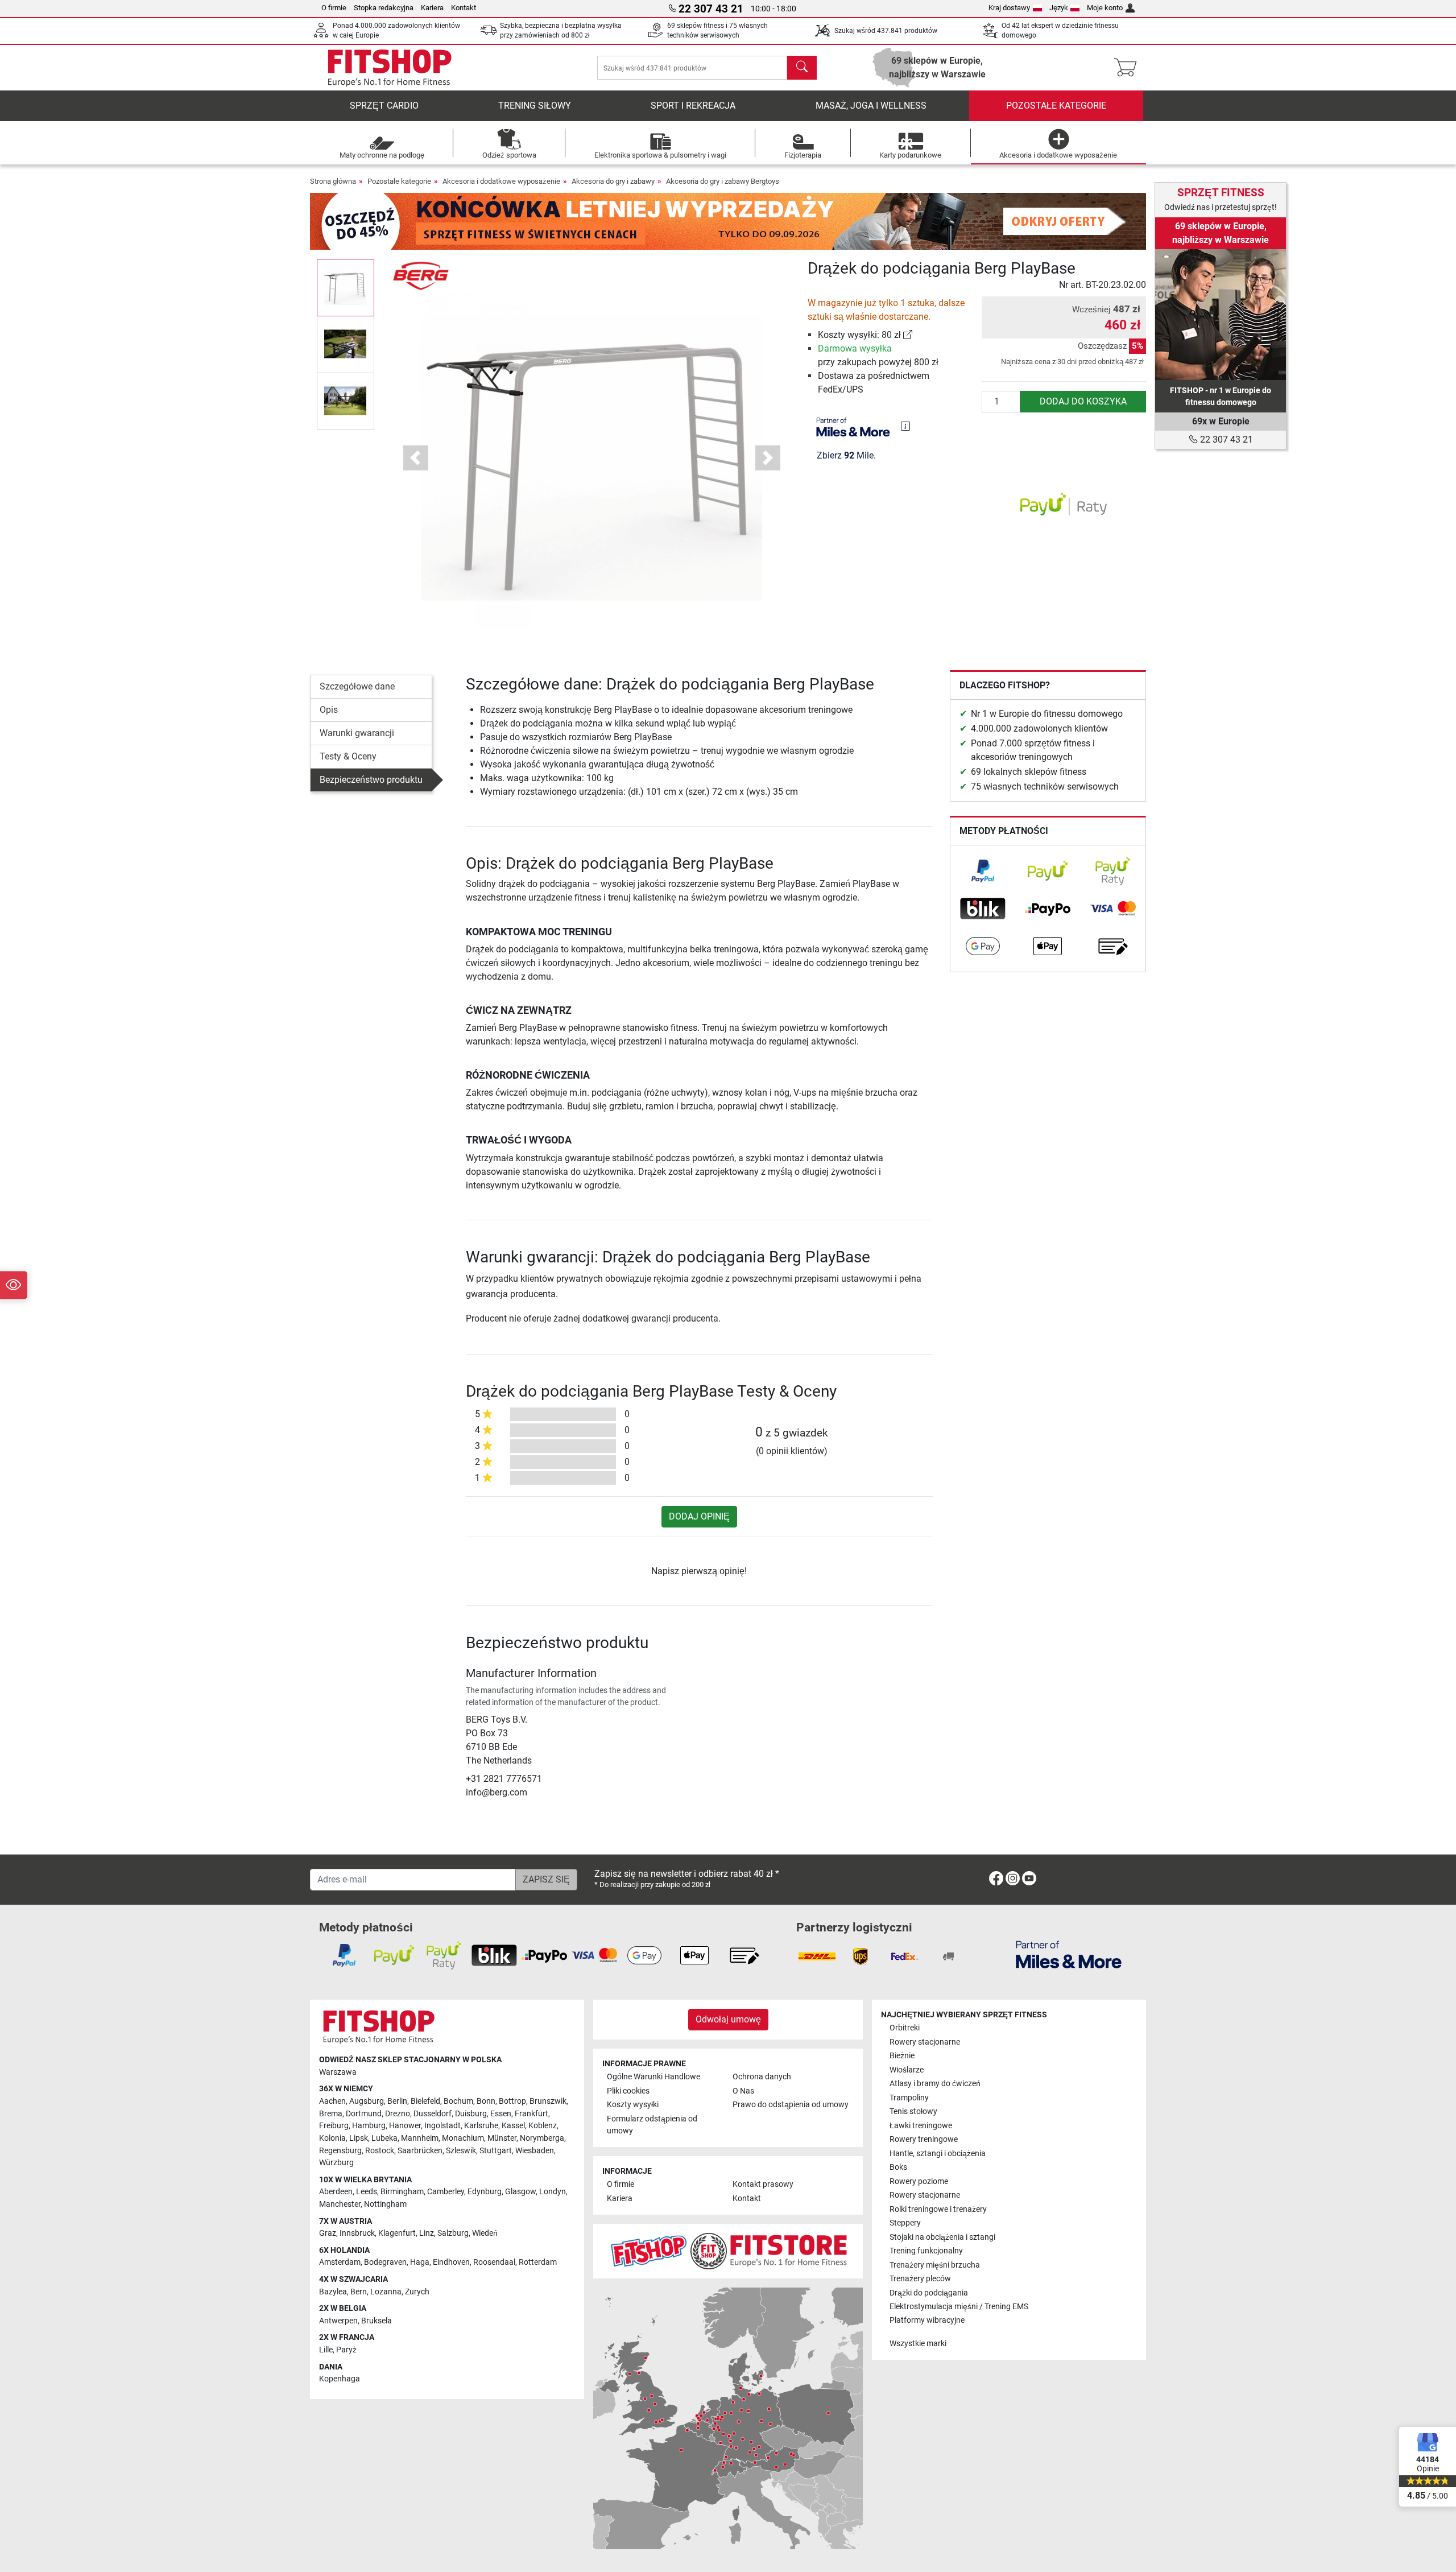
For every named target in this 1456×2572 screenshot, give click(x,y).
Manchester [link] (340, 2204)
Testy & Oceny (348, 756)
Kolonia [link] (332, 2138)
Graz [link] (328, 2233)
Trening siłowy (535, 106)
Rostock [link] (380, 2151)
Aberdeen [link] (336, 2192)
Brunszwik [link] (548, 2101)
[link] (908, 335)
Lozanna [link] (386, 2292)
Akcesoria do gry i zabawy (613, 181)
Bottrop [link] (512, 2101)
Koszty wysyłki (633, 2105)
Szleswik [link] (461, 2151)
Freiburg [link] (334, 2126)
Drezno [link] (398, 2114)
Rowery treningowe (924, 2139)
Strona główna (333, 181)
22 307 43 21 (1225, 439)
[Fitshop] (390, 67)
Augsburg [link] (367, 2101)
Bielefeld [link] (425, 2101)
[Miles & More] (1069, 1954)
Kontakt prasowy (763, 2184)
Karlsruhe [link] (481, 2126)
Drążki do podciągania (929, 2293)
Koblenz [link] (543, 2126)
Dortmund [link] (364, 2114)
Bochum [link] (458, 2101)
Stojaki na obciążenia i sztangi (942, 2237)
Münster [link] (502, 2138)
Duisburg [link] (471, 2114)
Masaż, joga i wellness (871, 106)
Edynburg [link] (485, 2192)
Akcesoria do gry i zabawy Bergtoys (723, 181)
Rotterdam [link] (538, 2262)
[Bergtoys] (421, 275)
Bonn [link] (486, 2101)
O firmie (334, 8)
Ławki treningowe (921, 2126)
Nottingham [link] (385, 2204)
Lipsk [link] (359, 2138)
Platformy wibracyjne (927, 2320)
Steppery (905, 2223)
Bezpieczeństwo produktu (371, 780)
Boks (898, 2167)
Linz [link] (427, 2233)
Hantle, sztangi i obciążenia (938, 2154)
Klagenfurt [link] (397, 2233)
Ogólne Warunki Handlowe (653, 2077)
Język (1059, 8)
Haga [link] (420, 2262)
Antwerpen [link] (338, 2321)
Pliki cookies (628, 2091)
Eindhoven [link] (451, 2262)
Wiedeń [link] (485, 2233)
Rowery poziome (919, 2181)
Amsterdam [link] (340, 2262)
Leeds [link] (367, 2192)
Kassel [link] (513, 2126)
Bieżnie (902, 2056)
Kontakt (464, 8)
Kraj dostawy (1009, 8)
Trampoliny (909, 2098)
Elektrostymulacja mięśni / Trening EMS (959, 2307)
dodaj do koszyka (1083, 401)
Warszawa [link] (338, 2072)
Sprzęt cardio (384, 106)
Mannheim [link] (420, 2138)
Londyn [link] (553, 2192)
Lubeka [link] (384, 2138)
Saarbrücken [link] (420, 2151)
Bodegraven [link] (385, 2262)
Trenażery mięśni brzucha (935, 2265)
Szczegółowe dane (357, 686)
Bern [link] (359, 2292)
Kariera (432, 8)
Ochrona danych (762, 2077)
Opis (329, 710)
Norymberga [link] (542, 2138)
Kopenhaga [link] (340, 2379)
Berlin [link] (397, 2101)
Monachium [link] (463, 2138)
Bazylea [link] (333, 2292)
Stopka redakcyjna (384, 8)
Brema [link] (331, 2114)
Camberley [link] (446, 2192)
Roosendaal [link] (494, 2262)
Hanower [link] (405, 2126)
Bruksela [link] (377, 2321)
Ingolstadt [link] (442, 2126)
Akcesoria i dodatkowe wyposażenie (501, 181)
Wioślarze (907, 2070)
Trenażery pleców (920, 2279)
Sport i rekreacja (693, 106)
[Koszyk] (1129, 68)
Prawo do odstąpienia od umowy (791, 2105)
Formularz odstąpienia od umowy (652, 2125)
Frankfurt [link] (531, 2114)
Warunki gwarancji (357, 733)
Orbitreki (905, 2028)
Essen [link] (501, 2114)
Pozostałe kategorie (1056, 106)
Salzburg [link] (453, 2233)
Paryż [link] (346, 2350)
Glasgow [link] (520, 2192)
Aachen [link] (332, 2101)
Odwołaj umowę (728, 2019)
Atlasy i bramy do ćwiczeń (935, 2084)
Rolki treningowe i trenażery (938, 2209)
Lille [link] (326, 2350)
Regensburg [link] (340, 2151)
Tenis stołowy (913, 2111)
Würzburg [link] (336, 2163)
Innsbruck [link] (357, 2233)
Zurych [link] (417, 2292)
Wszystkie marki (918, 2344)
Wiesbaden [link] (535, 2151)
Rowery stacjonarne (925, 2042)
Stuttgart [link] (496, 2151)
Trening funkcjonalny (926, 2251)
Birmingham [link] (402, 2192)
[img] (905, 426)
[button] (346, 287)
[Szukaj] (802, 68)
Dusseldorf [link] (433, 2114)
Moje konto (1105, 8)
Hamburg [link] (369, 2126)
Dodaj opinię (699, 1516)
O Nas (743, 2091)
